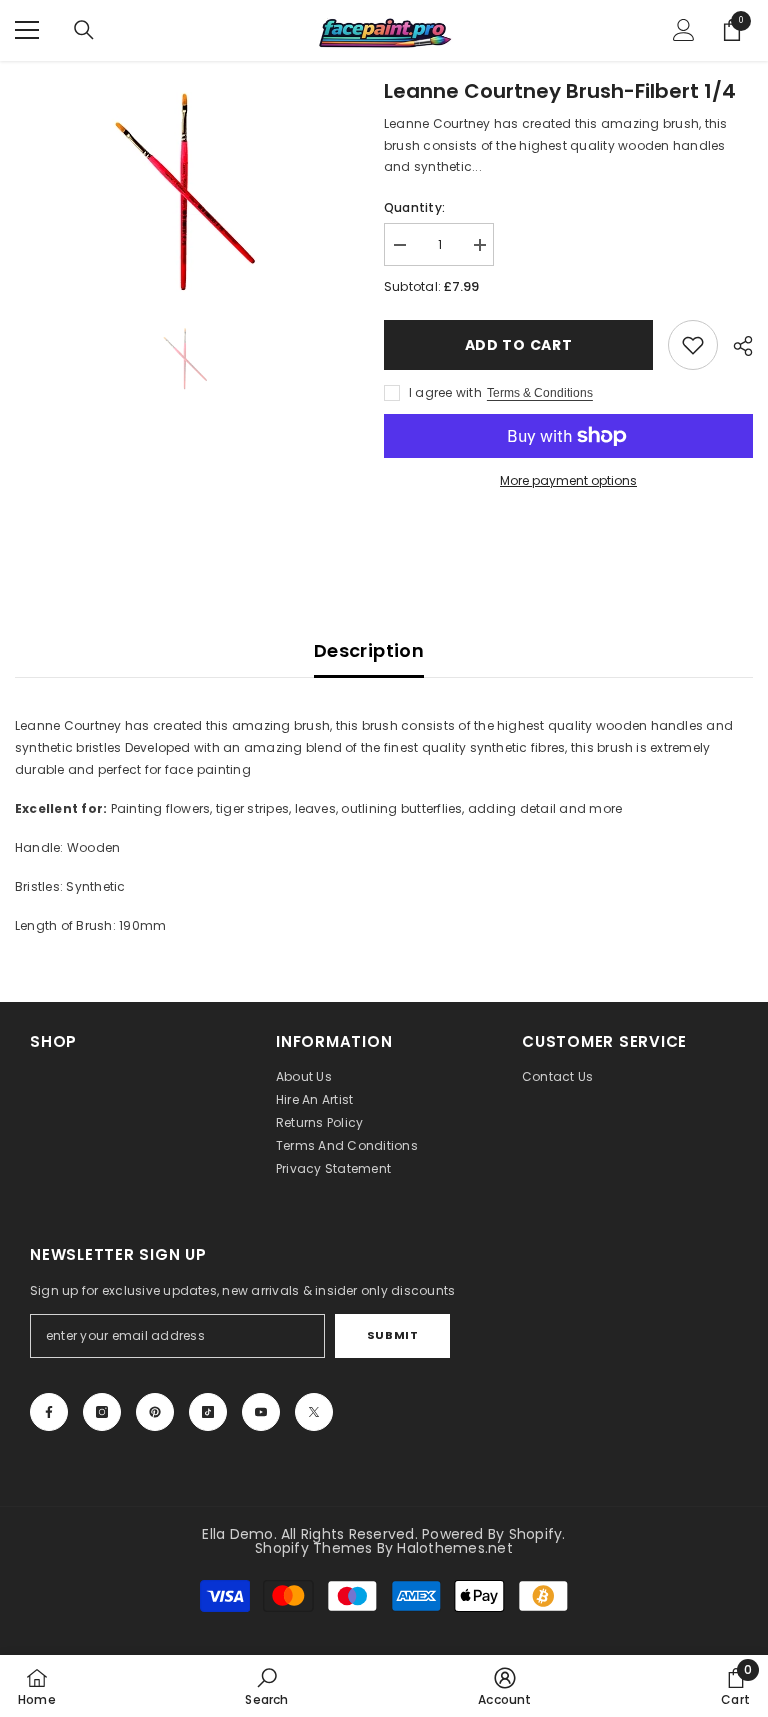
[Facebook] (49, 1412)
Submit (392, 1335)
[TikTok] (208, 1412)
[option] (184, 188)
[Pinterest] (155, 1412)
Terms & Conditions (540, 393)
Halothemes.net (454, 1548)
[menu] (27, 30)
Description (369, 650)
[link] (693, 345)
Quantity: (414, 207)
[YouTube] (261, 1412)
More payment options (568, 480)
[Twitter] (314, 1412)
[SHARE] (735, 346)
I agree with (445, 392)
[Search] (84, 30)
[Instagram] (102, 1412)
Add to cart (519, 345)
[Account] (684, 30)
